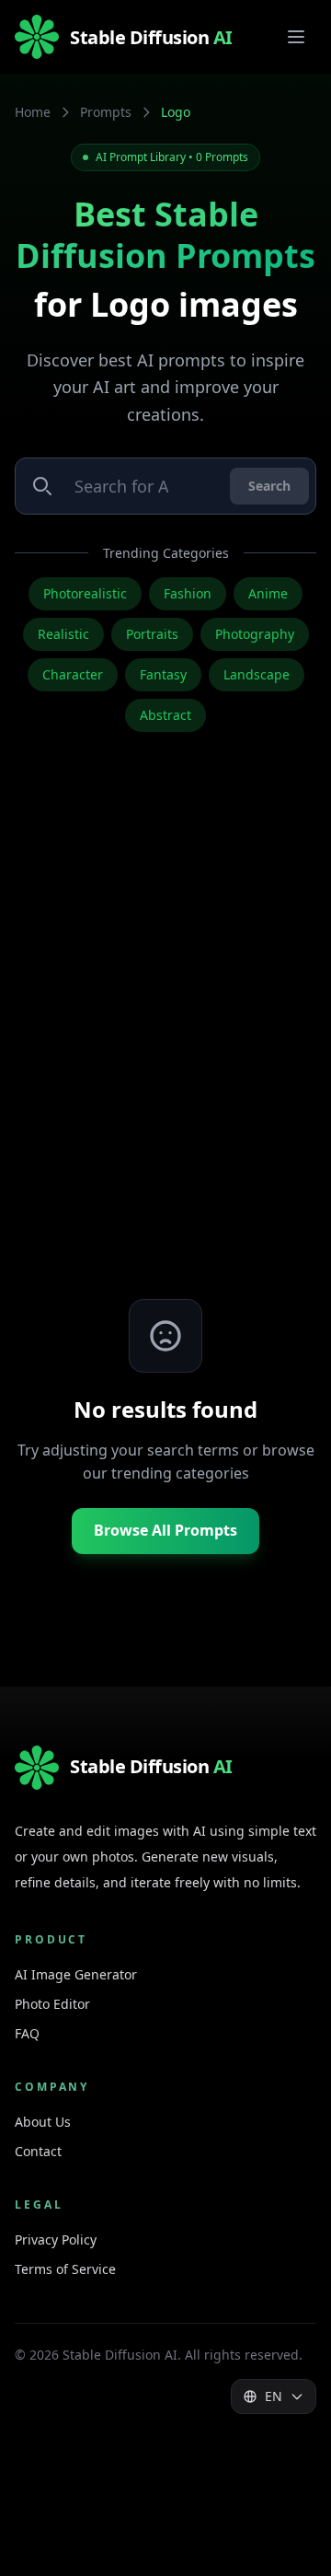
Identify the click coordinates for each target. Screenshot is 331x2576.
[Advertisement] (165, 1045)
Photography (255, 634)
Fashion (188, 593)
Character (73, 674)
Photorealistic (85, 593)
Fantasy (163, 674)
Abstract (165, 715)
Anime (268, 593)
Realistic (63, 634)
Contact (38, 2151)
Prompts (106, 112)
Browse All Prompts (165, 1530)
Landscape (257, 674)
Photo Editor (52, 2004)
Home (33, 112)
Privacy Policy (56, 2239)
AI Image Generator (76, 1974)
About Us (43, 2122)
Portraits (152, 634)
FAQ (27, 2033)
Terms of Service (65, 2269)
